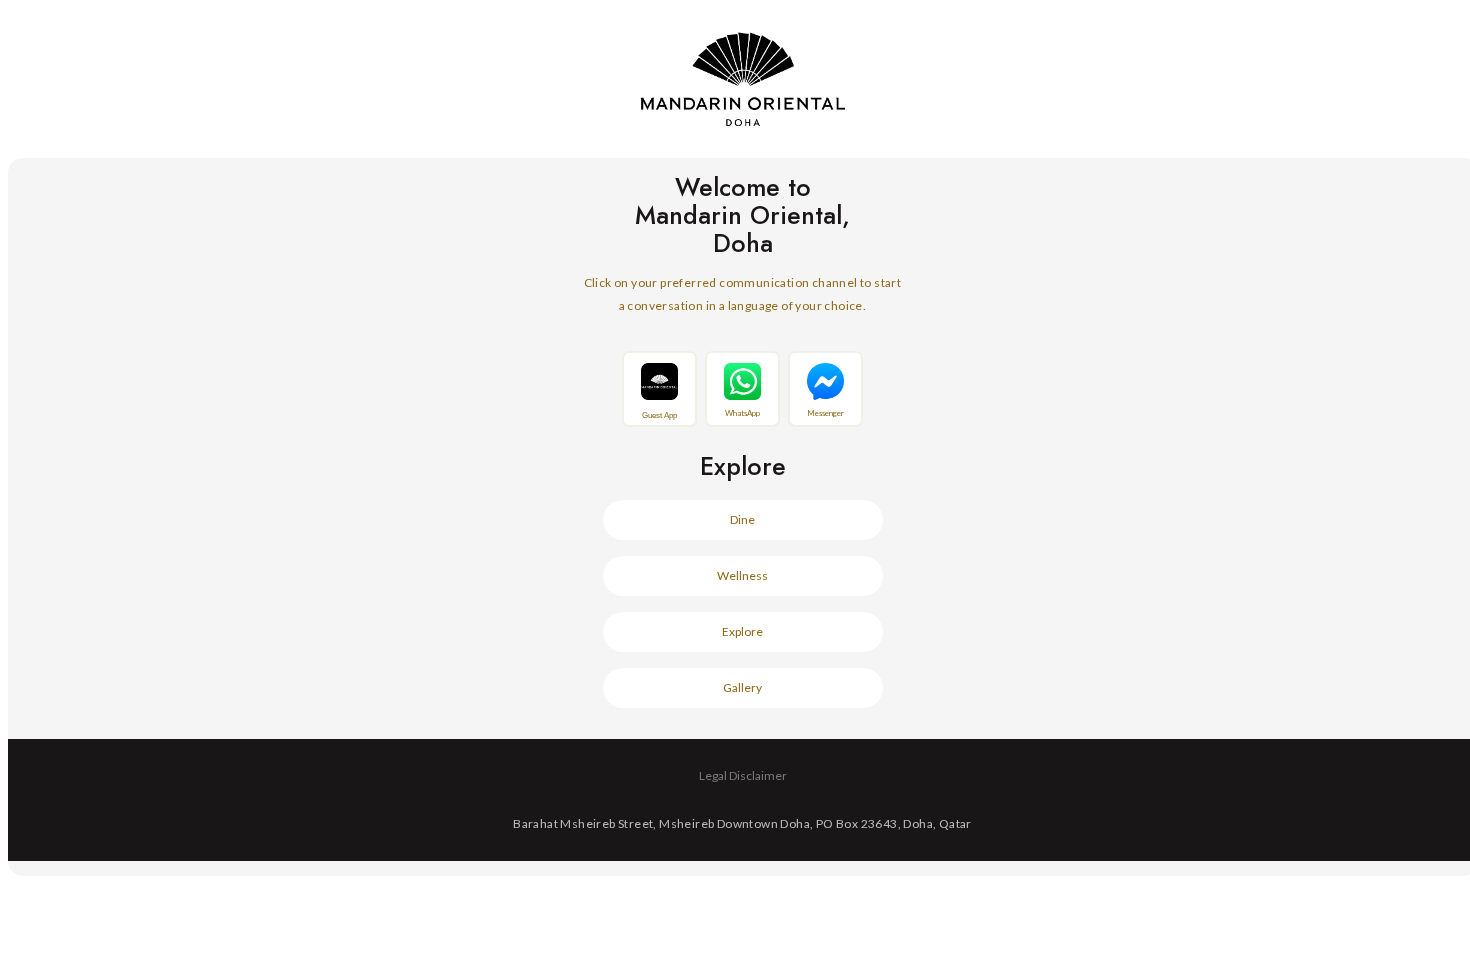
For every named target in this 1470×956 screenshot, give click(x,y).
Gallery (742, 687)
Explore (742, 631)
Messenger (825, 413)
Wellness (742, 575)
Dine (742, 519)
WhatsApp (742, 413)
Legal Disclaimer (743, 775)
